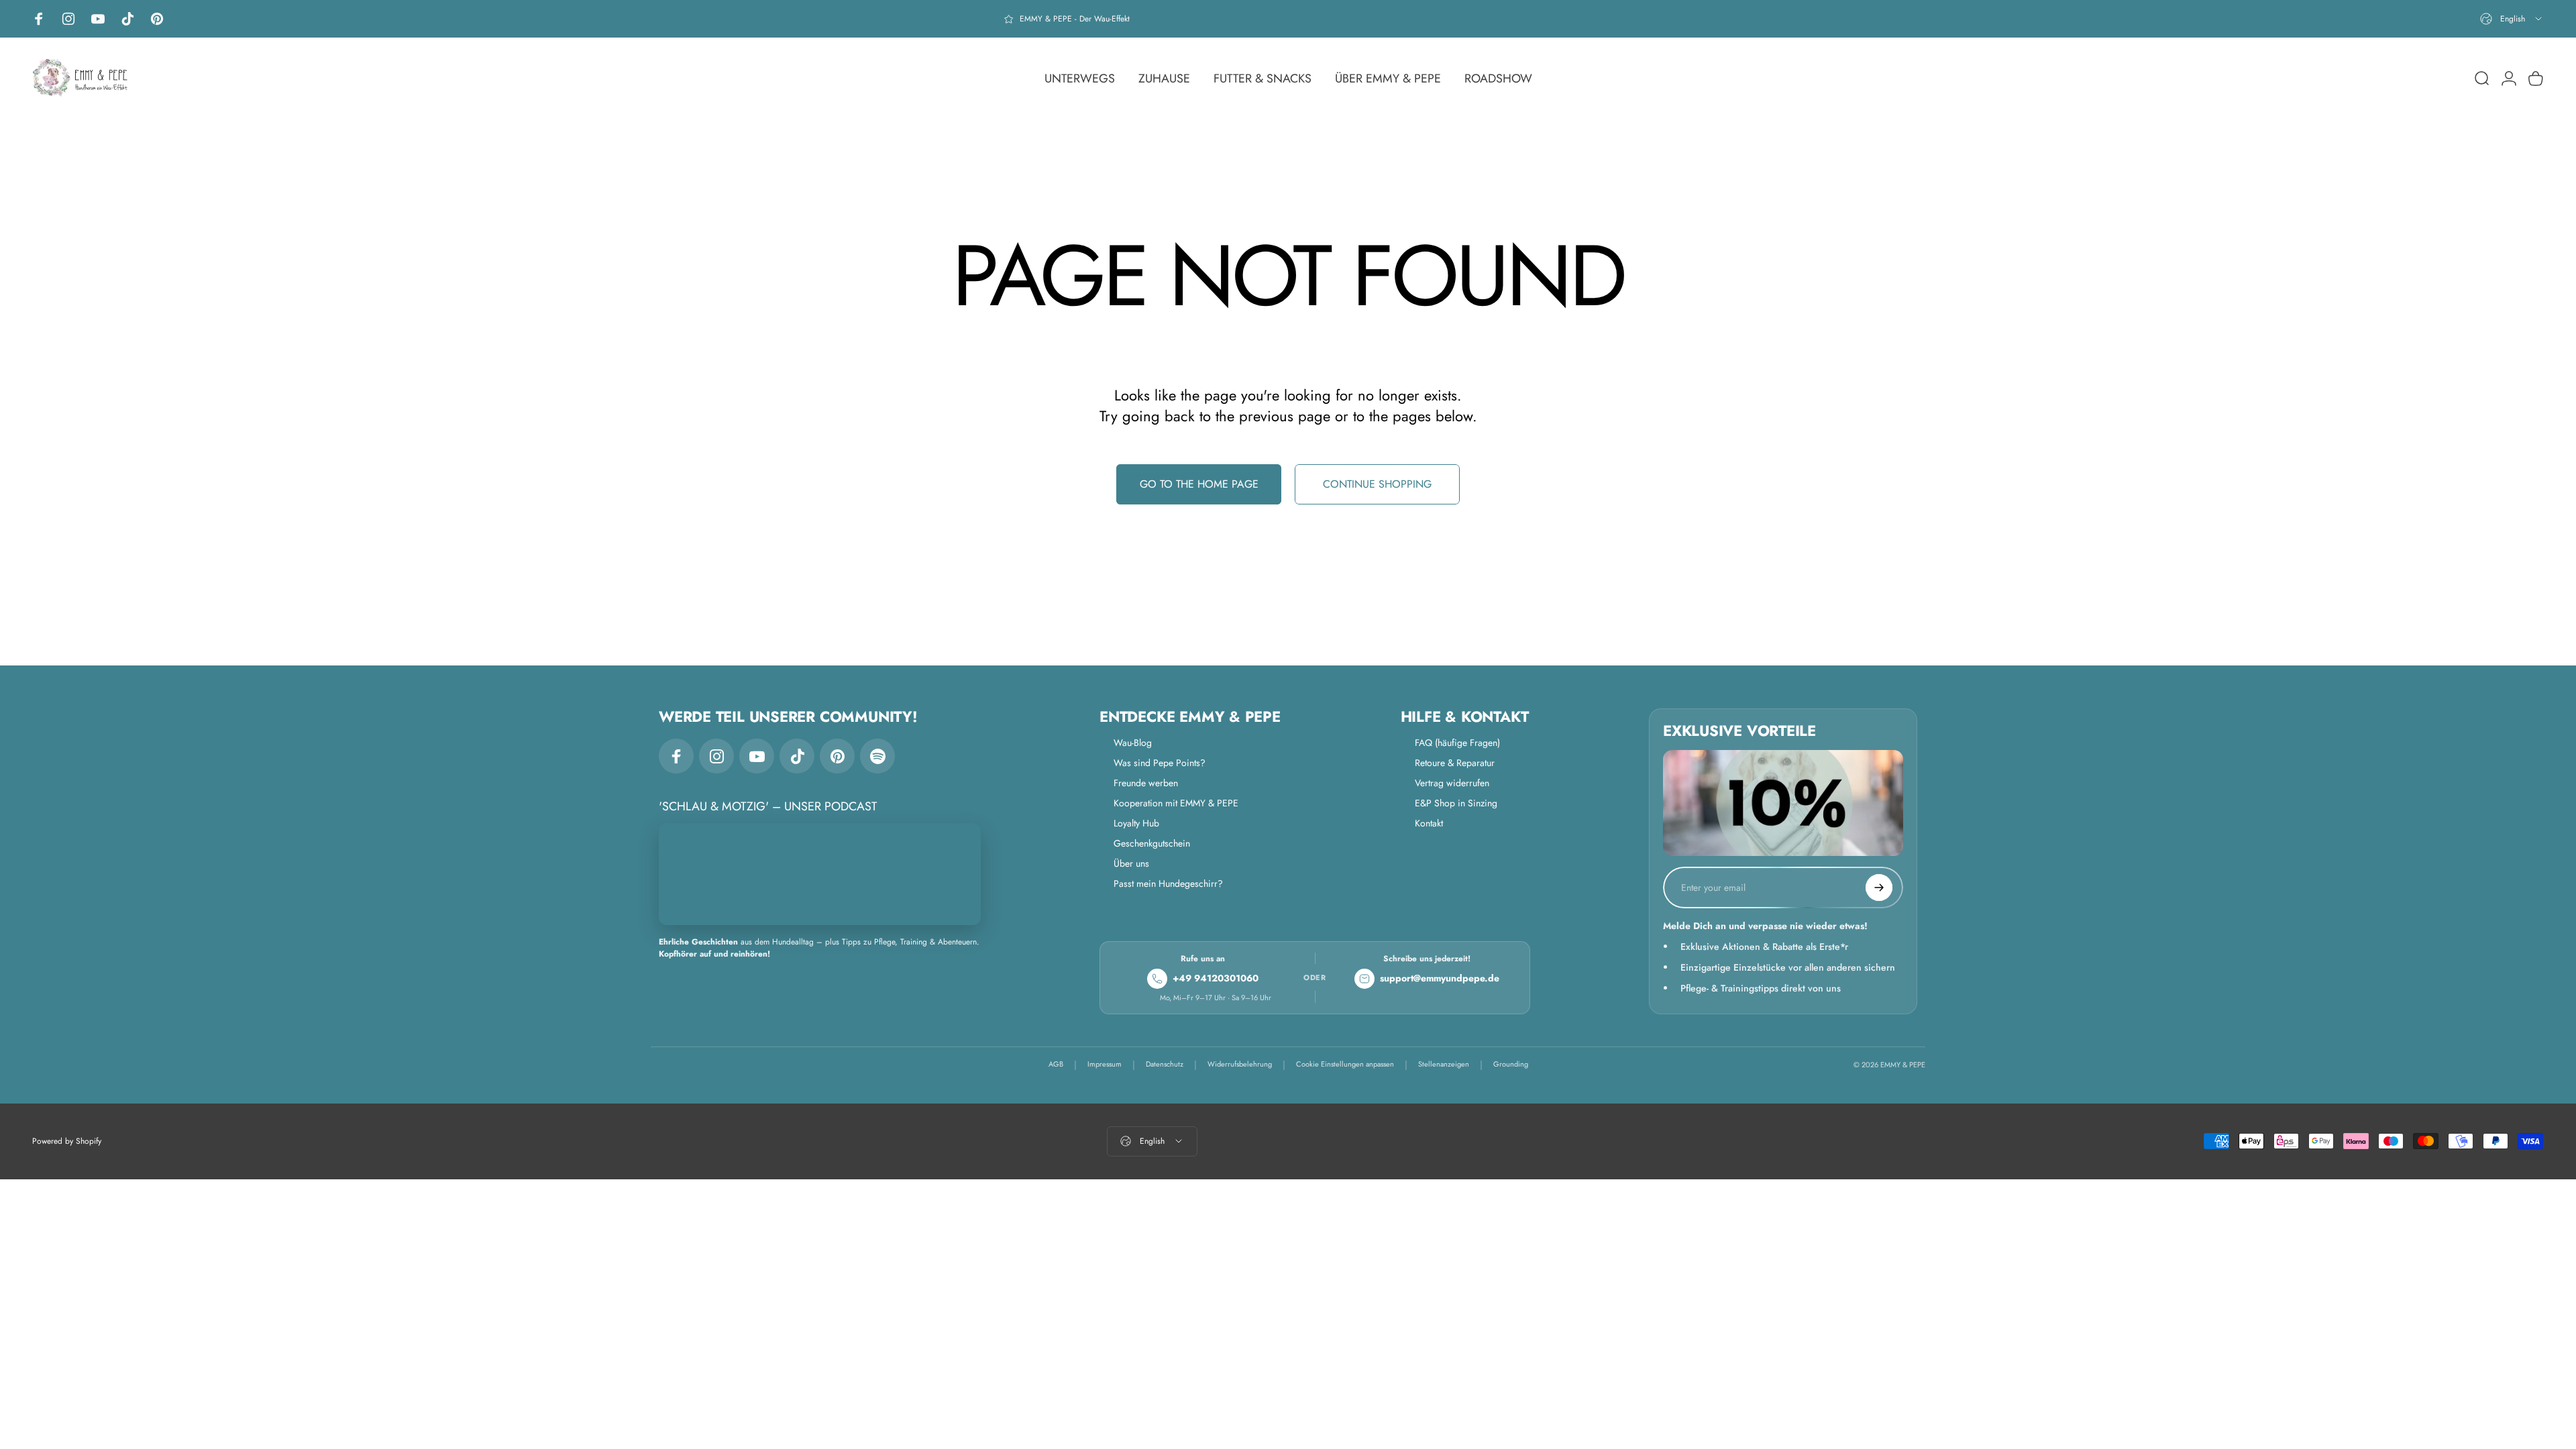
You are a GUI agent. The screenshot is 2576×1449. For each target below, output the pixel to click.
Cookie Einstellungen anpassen (1345, 1064)
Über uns (1131, 863)
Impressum (1105, 1064)
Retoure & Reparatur (1455, 763)
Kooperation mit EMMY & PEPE (1176, 803)
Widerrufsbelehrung (1240, 1064)
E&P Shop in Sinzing (1456, 803)
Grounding (1511, 1064)
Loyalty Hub (1136, 823)
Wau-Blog (1133, 743)
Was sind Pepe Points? (1160, 763)
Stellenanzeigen (1444, 1064)
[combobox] (2512, 19)
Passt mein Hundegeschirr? (1168, 883)
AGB (1056, 1064)
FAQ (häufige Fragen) (1457, 743)
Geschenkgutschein (1152, 843)
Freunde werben (1146, 783)
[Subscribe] (1879, 888)
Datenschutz (1165, 1064)
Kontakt (1429, 823)
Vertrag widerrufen (1452, 783)
